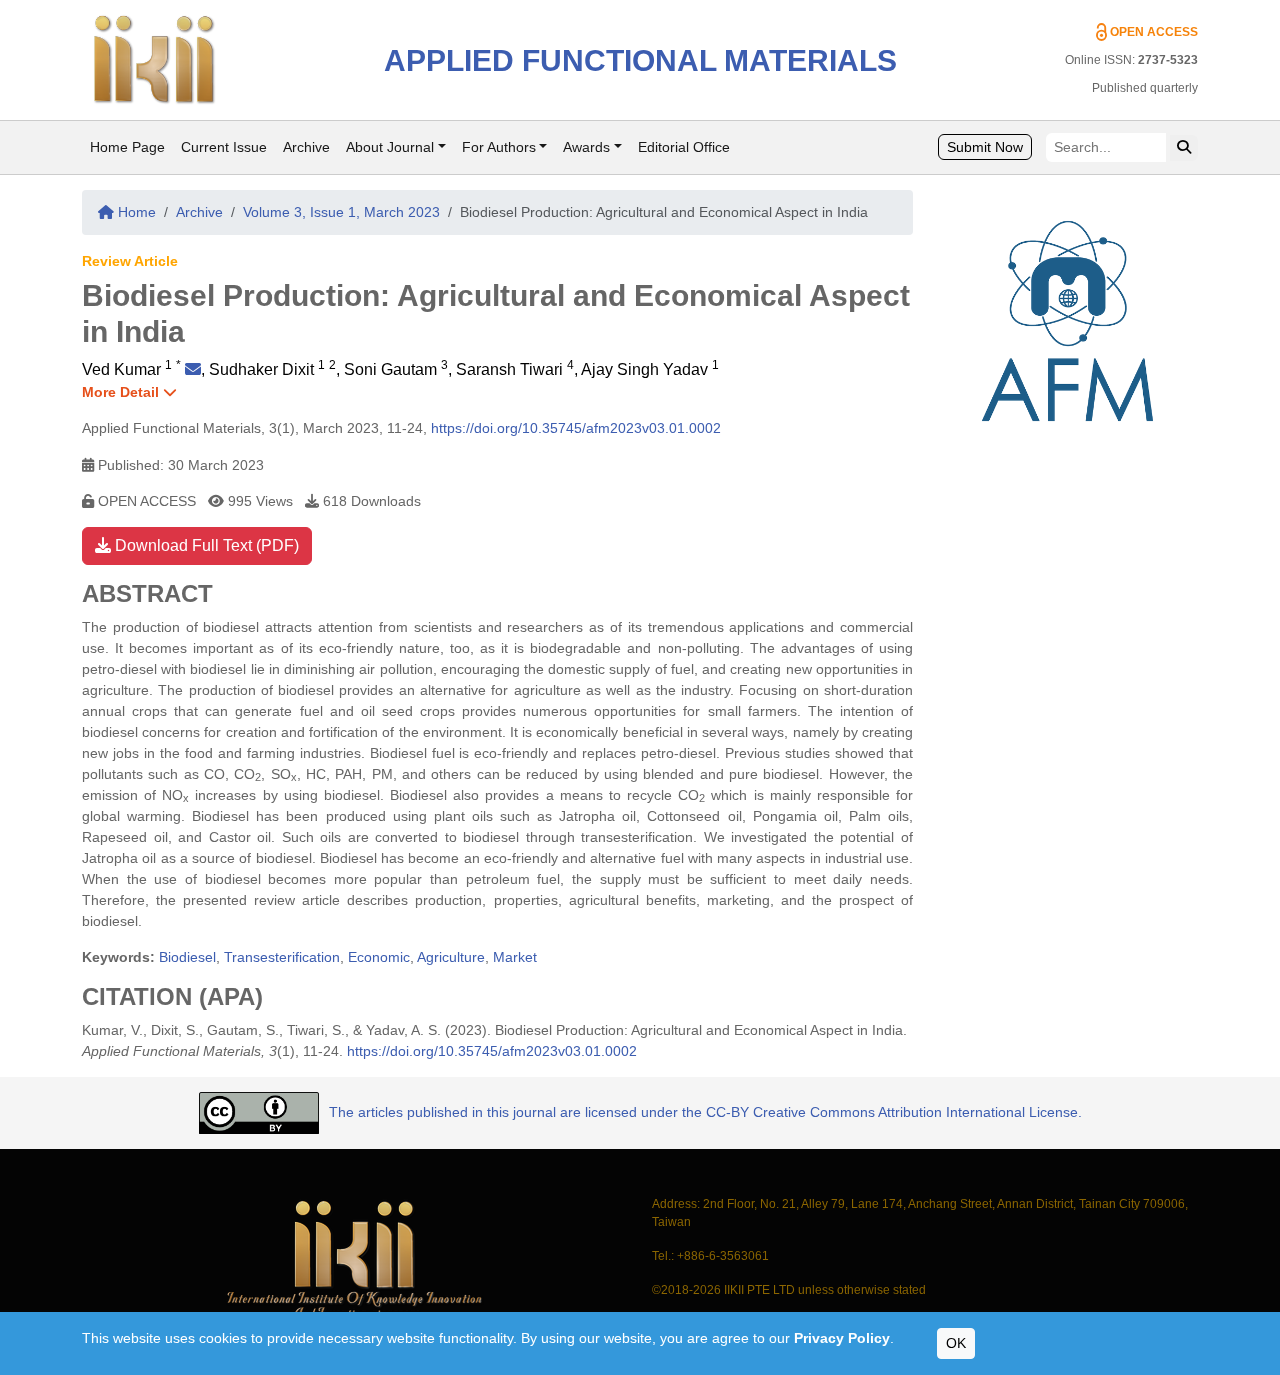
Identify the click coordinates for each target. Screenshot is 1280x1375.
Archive (306, 147)
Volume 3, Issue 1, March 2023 (341, 212)
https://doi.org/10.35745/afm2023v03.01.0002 (576, 428)
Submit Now (985, 147)
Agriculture (451, 957)
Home (135, 212)
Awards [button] (586, 147)
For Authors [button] (499, 147)
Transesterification (282, 957)
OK (956, 1343)
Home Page (127, 147)
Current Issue (224, 147)
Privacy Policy (842, 1338)
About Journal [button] (390, 147)
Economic (379, 957)
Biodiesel (187, 957)
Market (515, 957)
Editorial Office (684, 147)
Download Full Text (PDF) (205, 545)
